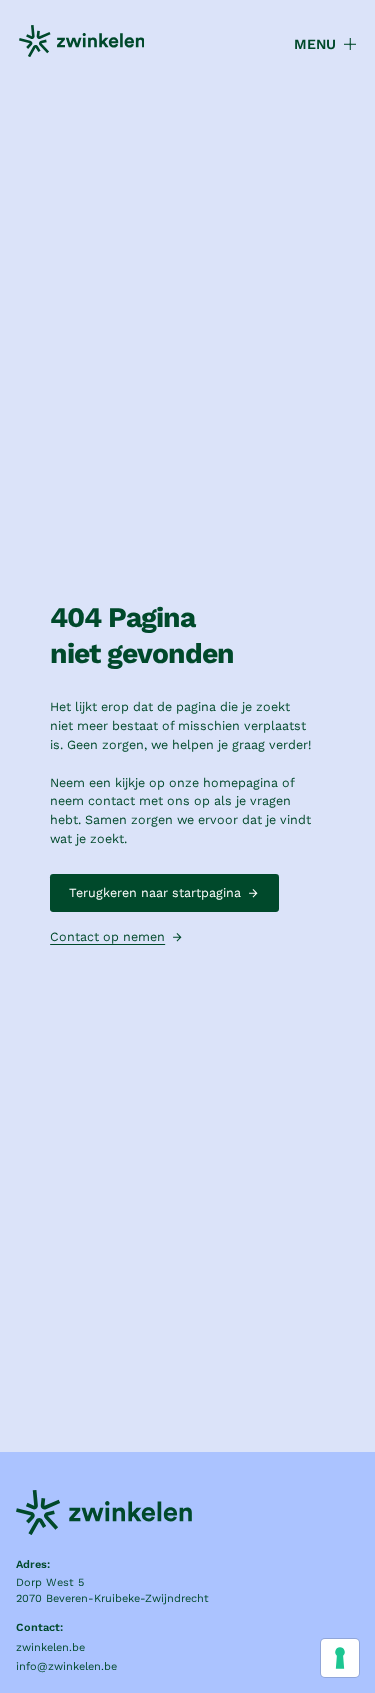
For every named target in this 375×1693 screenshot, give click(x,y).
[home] (82, 44)
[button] (316, 44)
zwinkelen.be (50, 1647)
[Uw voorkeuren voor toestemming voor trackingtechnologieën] (340, 1658)
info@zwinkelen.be (66, 1666)
